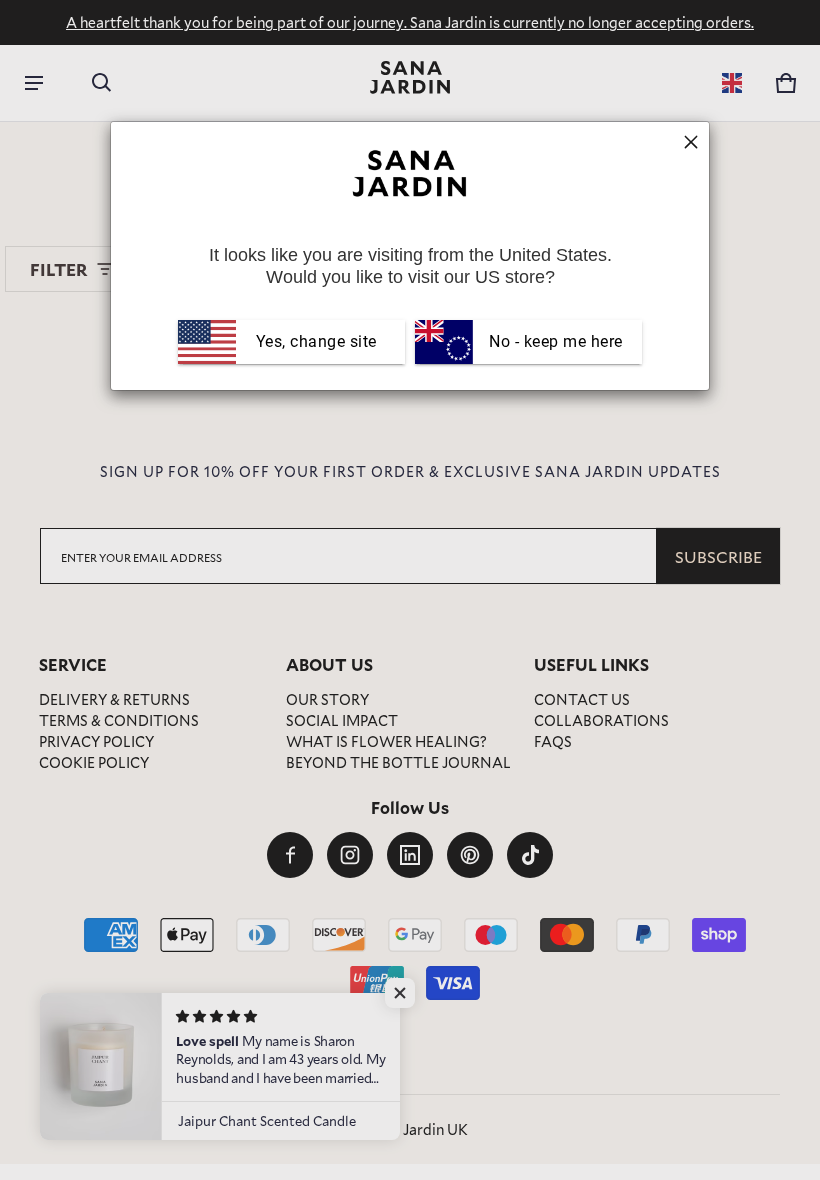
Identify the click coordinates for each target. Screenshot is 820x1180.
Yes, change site (316, 341)
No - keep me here (554, 341)
